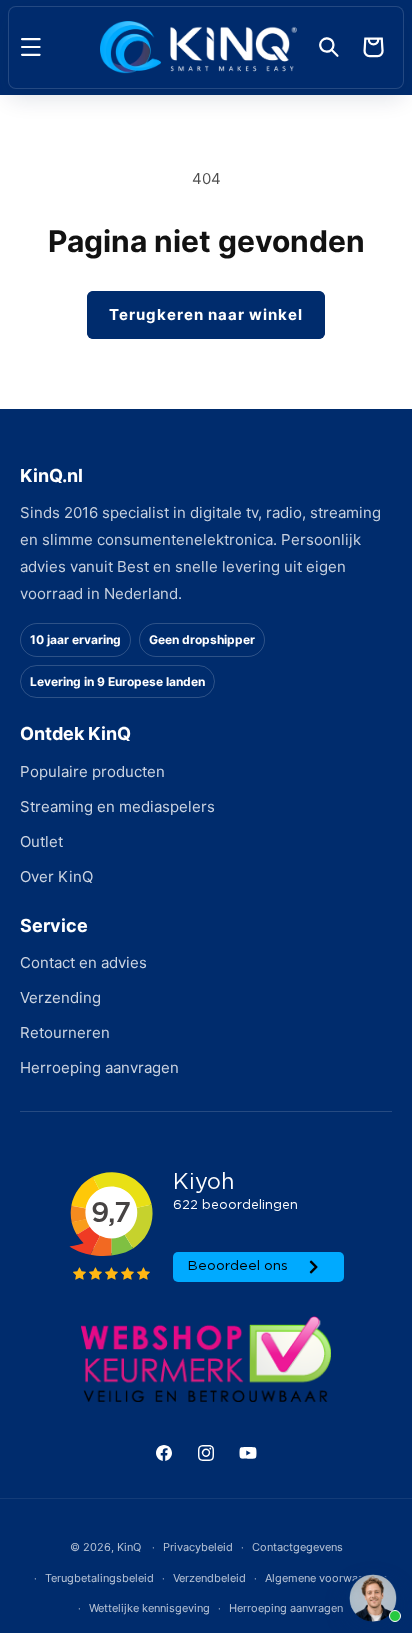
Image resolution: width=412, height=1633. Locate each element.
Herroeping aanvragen (99, 1067)
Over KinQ (56, 876)
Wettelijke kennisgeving (149, 1608)
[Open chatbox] (373, 1598)
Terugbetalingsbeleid (99, 1578)
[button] (31, 47)
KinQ (129, 1547)
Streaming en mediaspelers (117, 806)
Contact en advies (83, 962)
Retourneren (65, 1032)
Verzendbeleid (209, 1578)
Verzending (60, 997)
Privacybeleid (198, 1547)
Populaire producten (92, 771)
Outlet (41, 841)
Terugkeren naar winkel (206, 314)
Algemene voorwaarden (326, 1578)
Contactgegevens (297, 1547)
